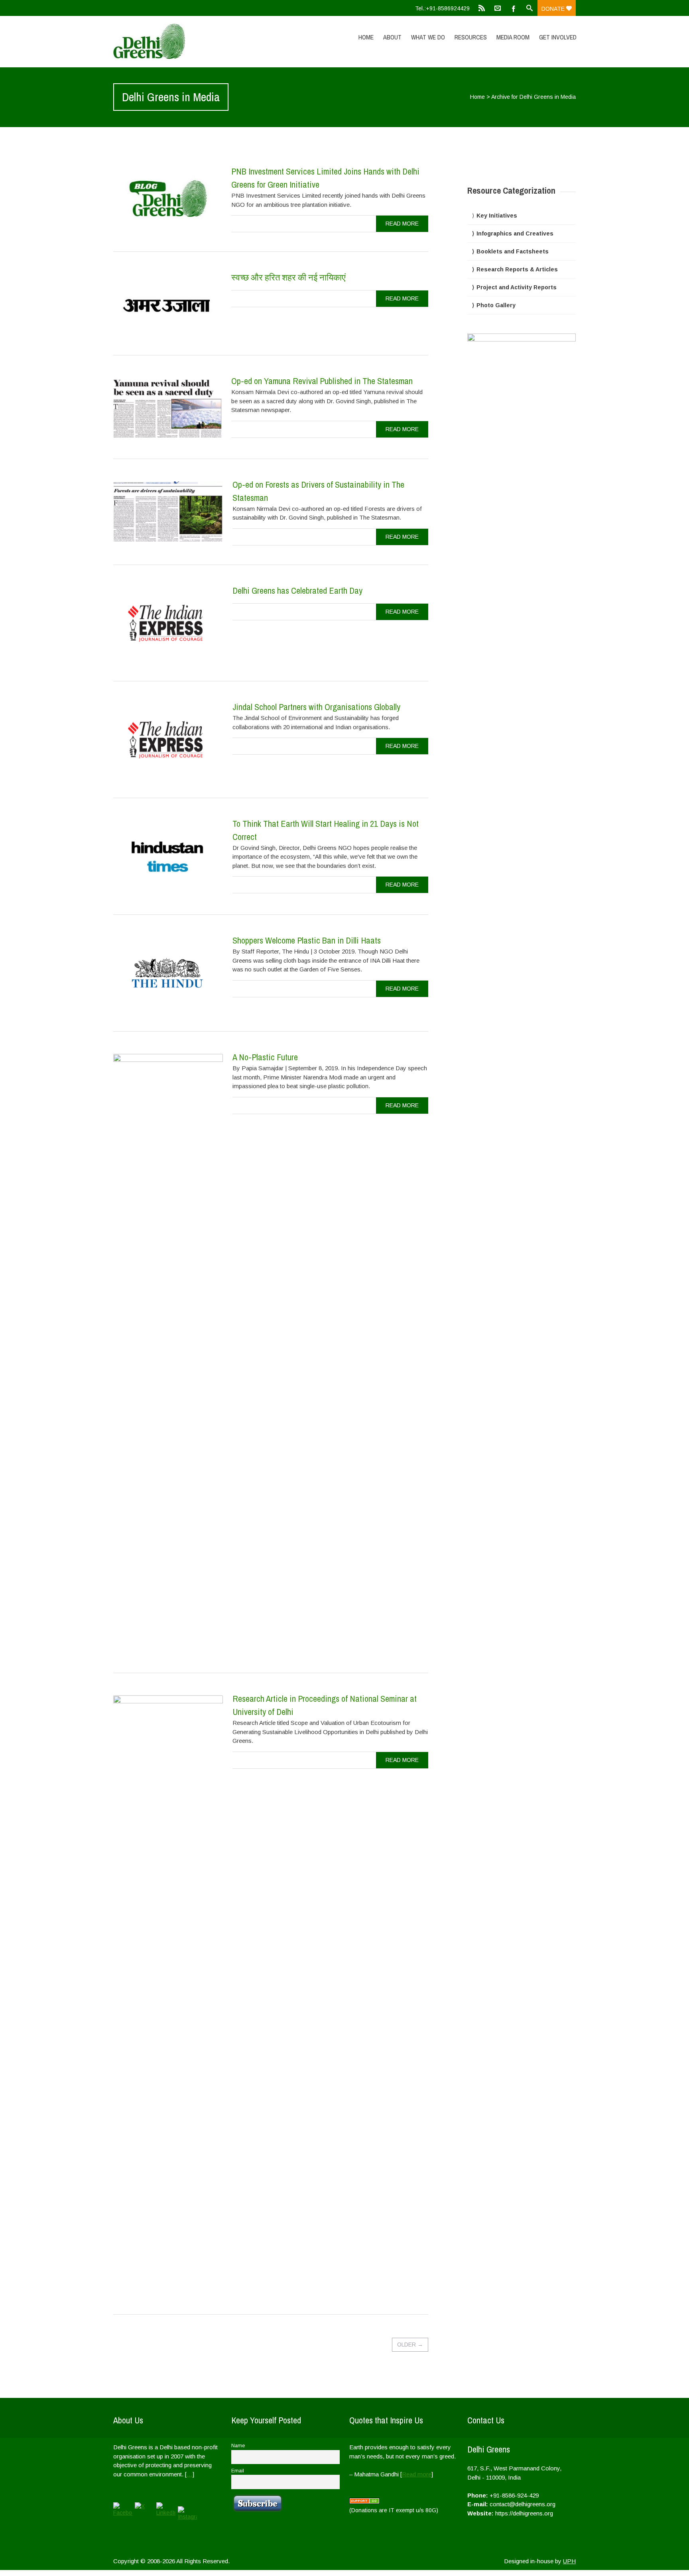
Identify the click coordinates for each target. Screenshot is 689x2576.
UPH (569, 2561)
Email (238, 2471)
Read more (417, 2474)
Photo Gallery (496, 305)
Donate (554, 9)
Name (238, 2446)
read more (402, 224)
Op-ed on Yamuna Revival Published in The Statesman (322, 381)
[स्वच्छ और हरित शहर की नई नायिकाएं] (167, 304)
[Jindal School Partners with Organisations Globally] (168, 740)
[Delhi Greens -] (182, 41)
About (392, 37)
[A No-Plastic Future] (168, 1353)
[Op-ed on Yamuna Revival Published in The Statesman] (167, 408)
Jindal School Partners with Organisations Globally (316, 707)
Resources (471, 37)
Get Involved (558, 37)
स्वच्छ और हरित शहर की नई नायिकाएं (288, 277)
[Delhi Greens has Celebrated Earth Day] (168, 624)
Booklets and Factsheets (513, 251)
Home (366, 37)
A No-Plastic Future (265, 1057)
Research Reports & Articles (517, 269)
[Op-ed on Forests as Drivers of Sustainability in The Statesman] (168, 512)
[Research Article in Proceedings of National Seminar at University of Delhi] (168, 1994)
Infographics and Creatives (515, 233)
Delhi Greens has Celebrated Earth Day (297, 591)
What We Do (428, 37)
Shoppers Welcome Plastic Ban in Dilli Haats (307, 940)
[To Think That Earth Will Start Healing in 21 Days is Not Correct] (168, 857)
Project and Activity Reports (517, 287)
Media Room (513, 37)
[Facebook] (514, 8)
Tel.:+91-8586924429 (442, 8)
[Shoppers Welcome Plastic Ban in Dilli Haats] (168, 974)
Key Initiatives (497, 216)
